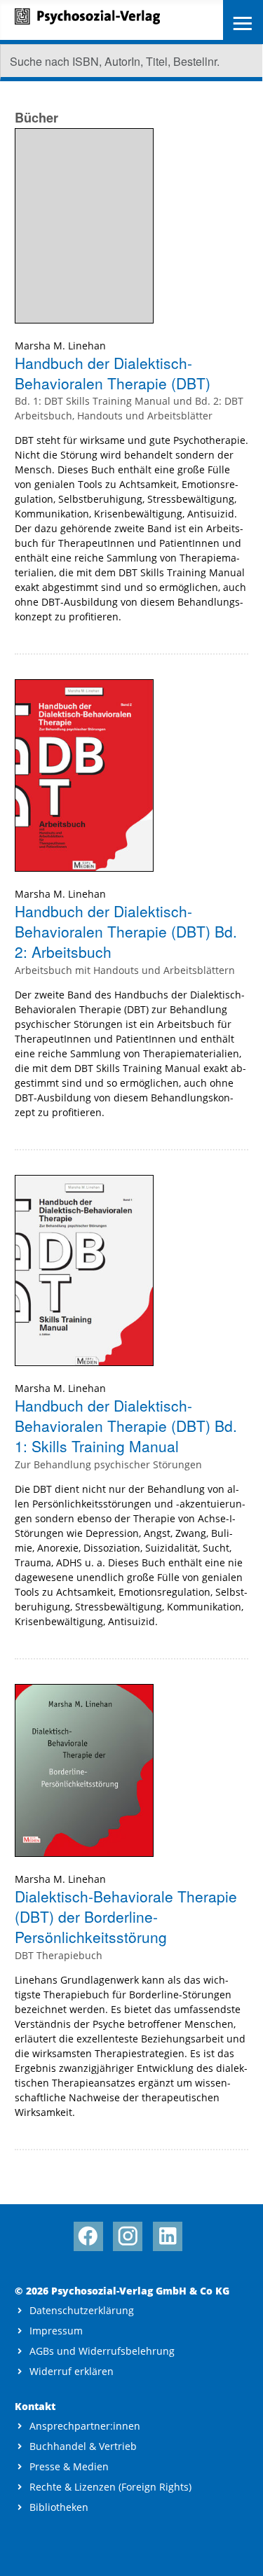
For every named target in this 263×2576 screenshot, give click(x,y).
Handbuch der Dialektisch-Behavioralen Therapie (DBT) (113, 373)
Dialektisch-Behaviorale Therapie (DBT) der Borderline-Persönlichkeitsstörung (126, 1917)
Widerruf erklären (72, 2371)
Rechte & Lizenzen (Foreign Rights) (110, 2487)
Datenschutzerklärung (82, 2310)
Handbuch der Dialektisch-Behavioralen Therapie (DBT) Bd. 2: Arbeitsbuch (126, 932)
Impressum (56, 2331)
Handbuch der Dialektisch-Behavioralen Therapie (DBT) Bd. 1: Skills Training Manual (126, 1426)
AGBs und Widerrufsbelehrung (102, 2351)
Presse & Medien (69, 2466)
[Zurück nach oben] (240, 2553)
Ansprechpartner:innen (85, 2426)
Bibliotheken (59, 2507)
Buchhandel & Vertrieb (83, 2446)
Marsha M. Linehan (60, 346)
